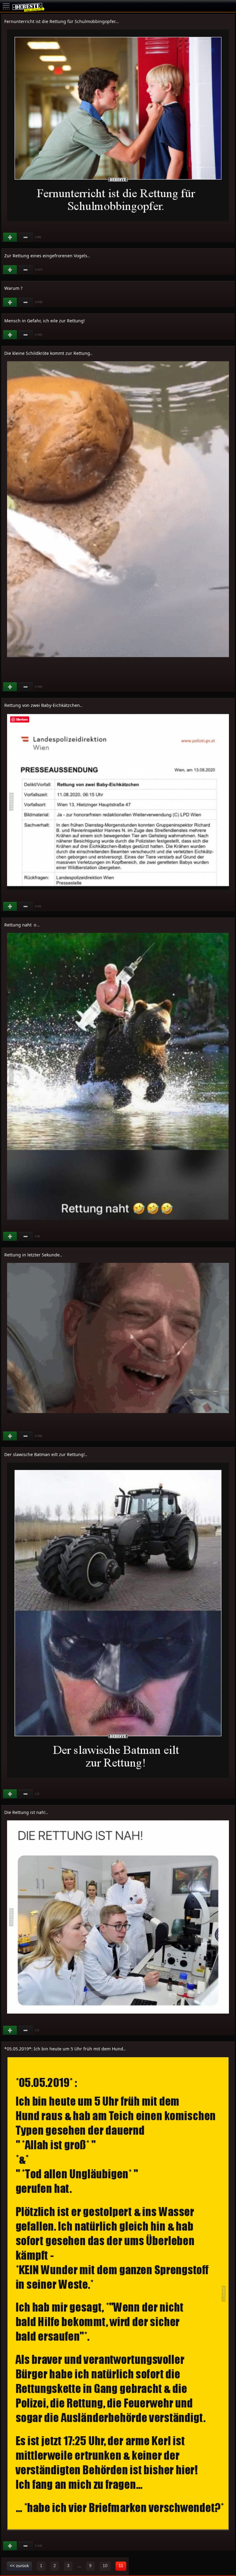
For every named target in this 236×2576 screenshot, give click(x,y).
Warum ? (13, 288)
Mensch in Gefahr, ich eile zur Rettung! (45, 321)
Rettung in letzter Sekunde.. (33, 1255)
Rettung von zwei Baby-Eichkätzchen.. (43, 705)
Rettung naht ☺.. (22, 925)
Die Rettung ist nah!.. (26, 1812)
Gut (10, 237)
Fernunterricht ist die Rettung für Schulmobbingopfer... (62, 21)
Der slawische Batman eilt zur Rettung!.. (46, 1454)
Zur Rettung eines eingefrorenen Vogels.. (47, 256)
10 (105, 2566)
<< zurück (19, 2566)
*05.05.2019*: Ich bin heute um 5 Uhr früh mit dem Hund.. (65, 2049)
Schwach (26, 237)
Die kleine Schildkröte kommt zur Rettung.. (48, 353)
